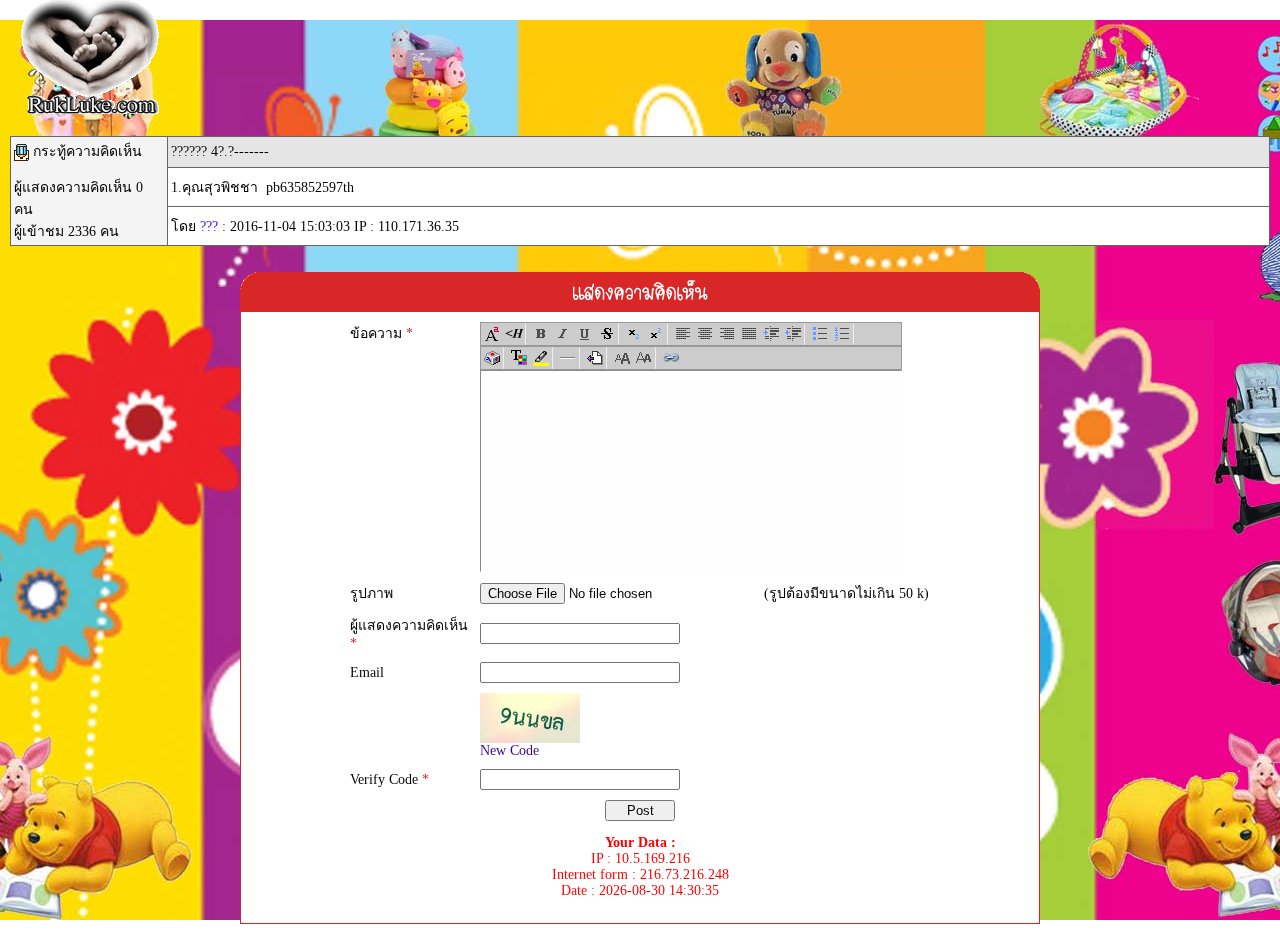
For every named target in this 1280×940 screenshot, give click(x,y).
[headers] (514, 334)
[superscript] (656, 334)
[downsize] (644, 358)
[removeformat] (595, 358)
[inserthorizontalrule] (568, 358)
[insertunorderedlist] (820, 334)
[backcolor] (541, 358)
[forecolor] (519, 358)
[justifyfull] (749, 334)
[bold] (541, 334)
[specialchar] (492, 358)
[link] (671, 358)
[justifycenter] (705, 334)
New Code (509, 750)
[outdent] (793, 334)
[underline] (585, 334)
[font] (492, 334)
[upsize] (622, 358)
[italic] (563, 334)
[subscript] (634, 334)
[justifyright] (727, 334)
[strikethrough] (607, 334)
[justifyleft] (683, 334)
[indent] (771, 334)
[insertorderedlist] (842, 334)
